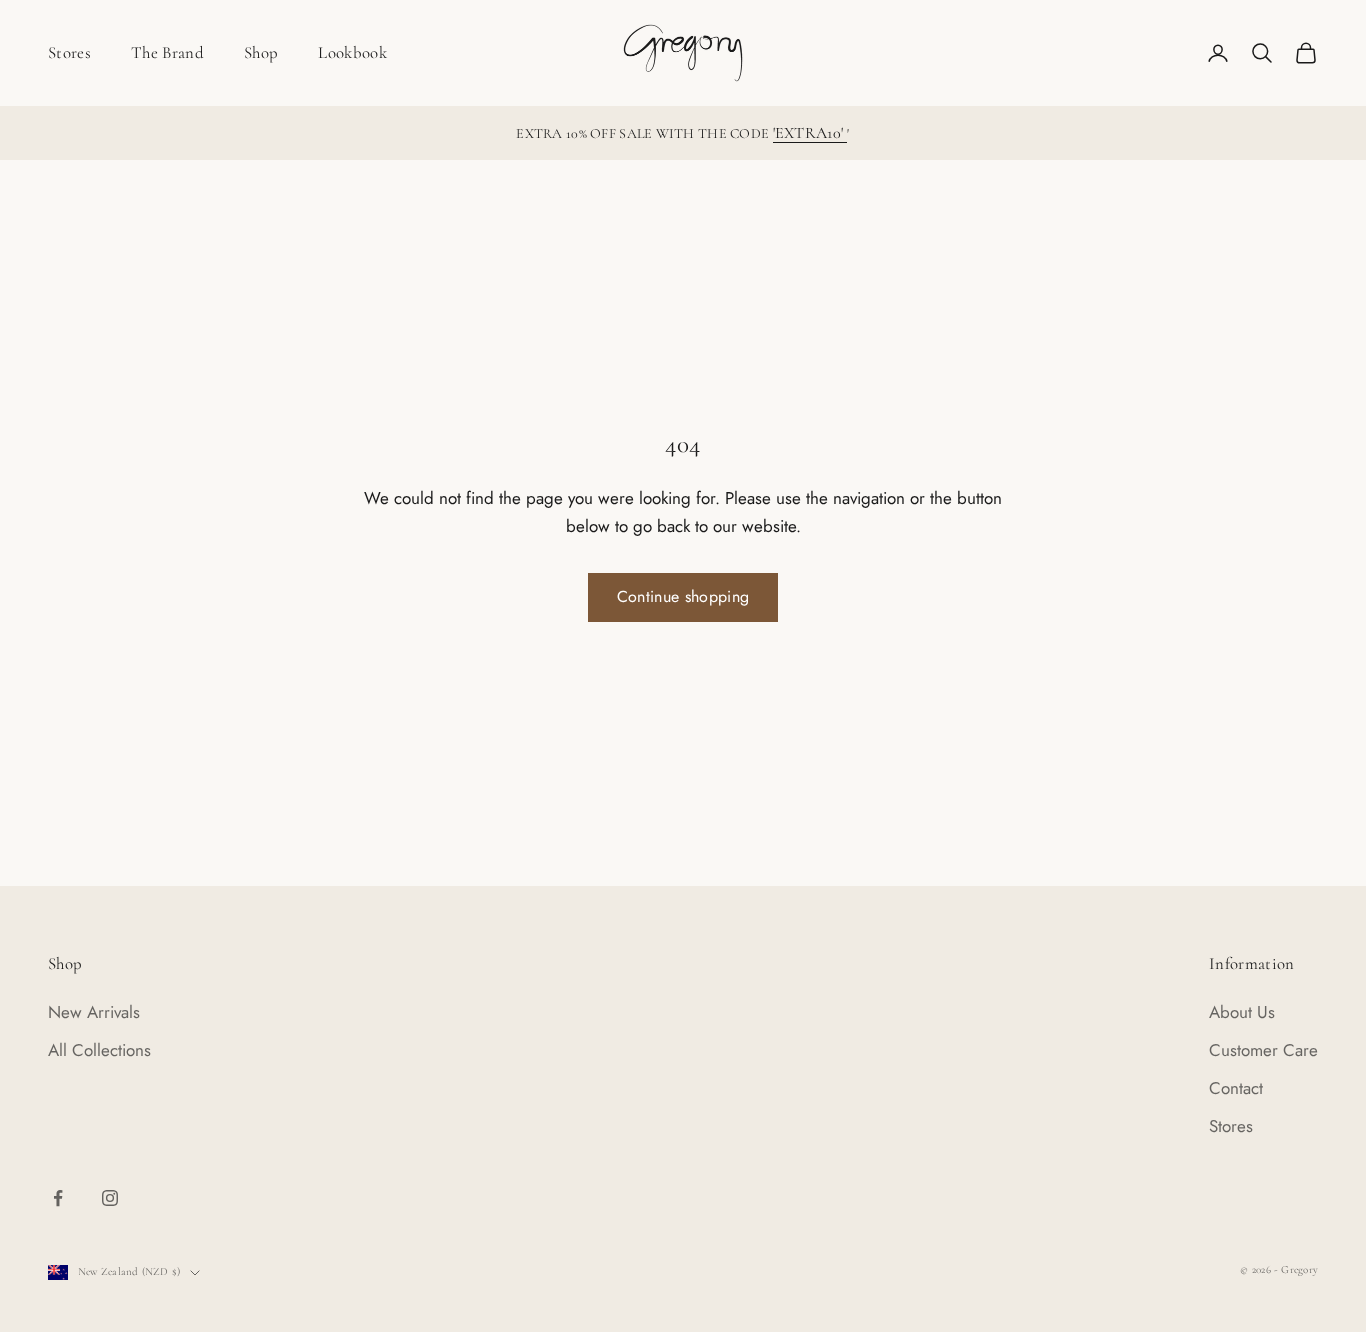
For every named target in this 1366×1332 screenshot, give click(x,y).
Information (1252, 963)
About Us (1242, 1012)
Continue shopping (683, 596)
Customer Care (1263, 1050)
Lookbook (352, 52)
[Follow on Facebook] (58, 1198)
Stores (69, 52)
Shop (261, 52)
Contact (1236, 1088)
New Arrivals (94, 1012)
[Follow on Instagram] (110, 1198)
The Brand (167, 52)
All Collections (99, 1050)
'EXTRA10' (810, 133)
